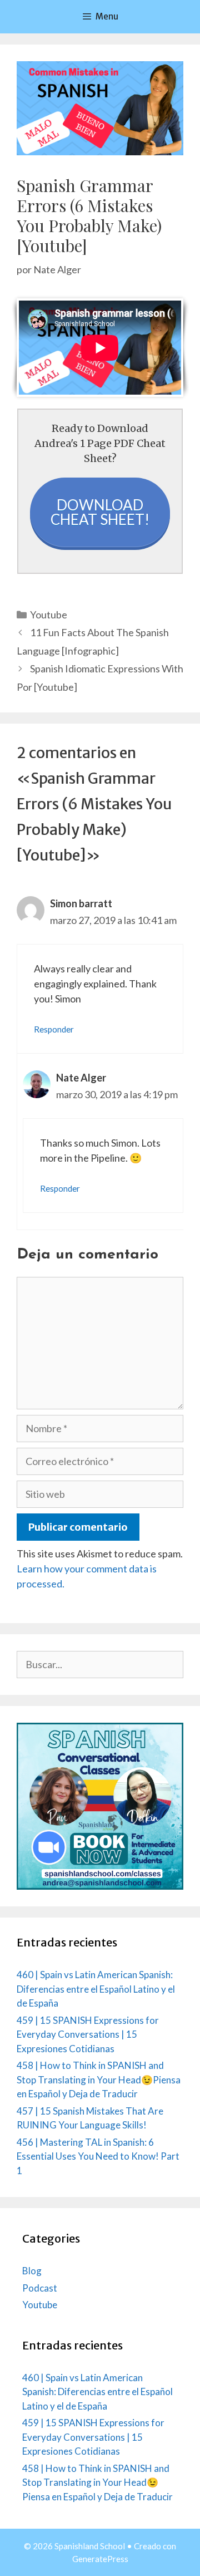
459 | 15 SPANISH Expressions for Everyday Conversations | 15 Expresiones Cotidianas (88, 2034)
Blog (32, 2271)
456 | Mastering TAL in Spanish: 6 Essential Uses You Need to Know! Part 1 (98, 2156)
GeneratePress (100, 2559)
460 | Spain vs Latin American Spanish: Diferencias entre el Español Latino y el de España (96, 1989)
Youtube (49, 614)
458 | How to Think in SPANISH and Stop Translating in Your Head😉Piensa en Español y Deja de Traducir (99, 2080)
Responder (54, 1029)
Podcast (40, 2288)
